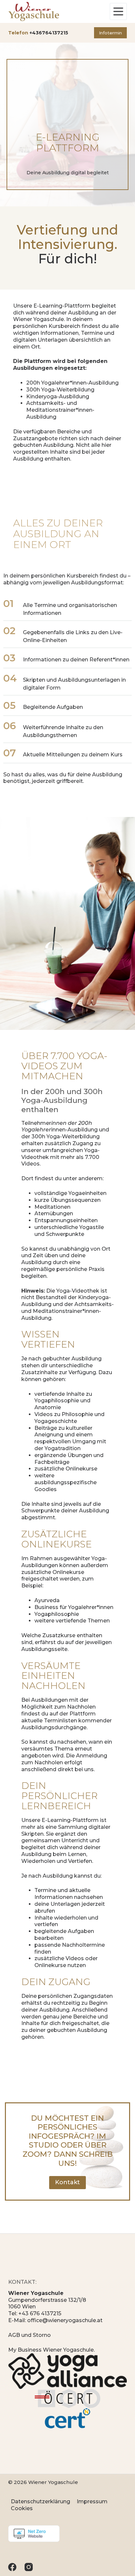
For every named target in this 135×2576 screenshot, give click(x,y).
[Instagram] (29, 2567)
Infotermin (110, 33)
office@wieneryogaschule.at (65, 2320)
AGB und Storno (29, 2335)
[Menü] (118, 11)
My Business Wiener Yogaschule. (51, 2350)
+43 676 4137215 (40, 2313)
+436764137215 (49, 33)
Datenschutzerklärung (40, 2501)
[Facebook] (12, 2567)
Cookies (22, 2508)
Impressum (92, 2501)
